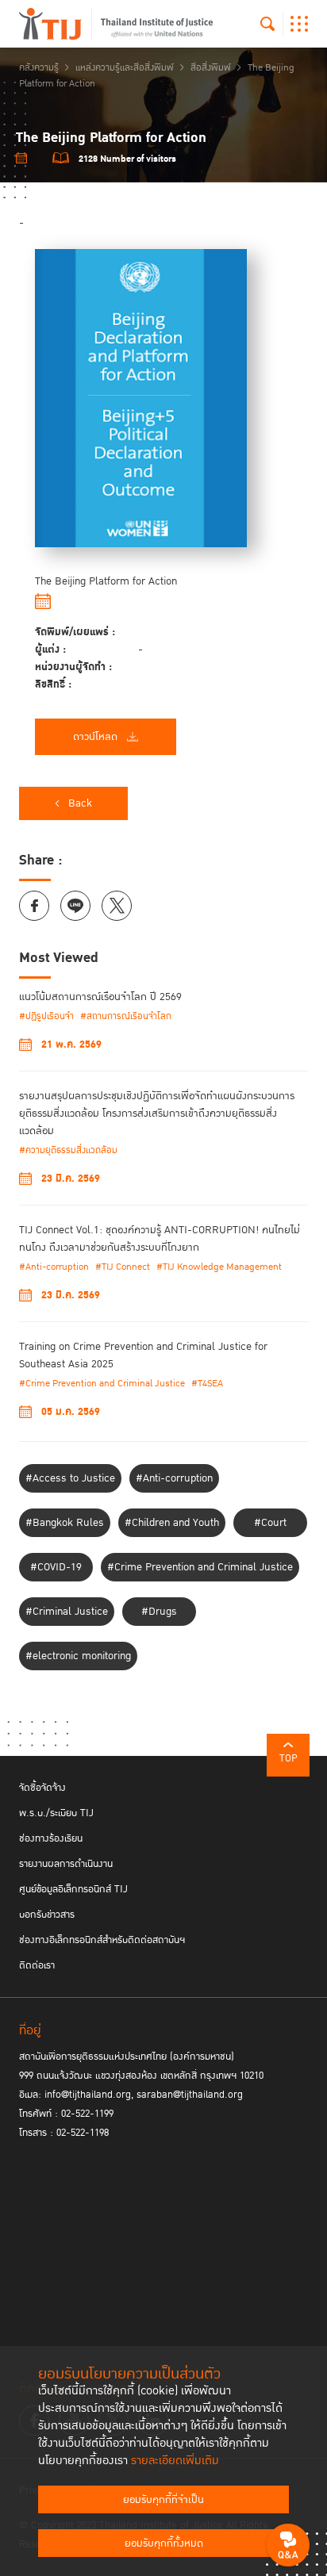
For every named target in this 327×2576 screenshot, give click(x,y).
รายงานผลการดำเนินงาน (66, 1864)
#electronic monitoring (78, 1656)
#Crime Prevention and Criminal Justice (102, 1384)
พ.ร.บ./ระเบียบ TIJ (56, 1813)
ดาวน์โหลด (95, 737)
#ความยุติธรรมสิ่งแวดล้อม (68, 1150)
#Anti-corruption (54, 1267)
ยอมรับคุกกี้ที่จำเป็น (163, 2500)
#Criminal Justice (67, 1612)
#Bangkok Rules (65, 1523)
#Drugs (159, 1612)
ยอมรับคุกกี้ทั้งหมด (164, 2543)
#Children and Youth (172, 1523)
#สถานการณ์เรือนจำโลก (126, 1016)
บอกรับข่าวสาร (47, 1915)
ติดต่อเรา (37, 1965)
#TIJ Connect (123, 1267)
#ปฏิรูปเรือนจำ (46, 1016)
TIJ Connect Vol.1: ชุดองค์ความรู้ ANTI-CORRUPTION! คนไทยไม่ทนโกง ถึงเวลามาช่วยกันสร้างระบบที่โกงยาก (160, 1239)
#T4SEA (207, 1384)
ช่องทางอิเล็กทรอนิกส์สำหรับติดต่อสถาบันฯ (102, 1940)
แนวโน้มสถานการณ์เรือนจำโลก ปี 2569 (100, 997)
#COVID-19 (56, 1567)
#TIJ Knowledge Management (219, 1267)
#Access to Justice (70, 1478)
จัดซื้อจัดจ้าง (42, 1788)
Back (80, 803)
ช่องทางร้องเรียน (51, 1838)
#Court (270, 1523)
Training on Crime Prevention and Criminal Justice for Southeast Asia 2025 (143, 1355)
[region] (163, 491)
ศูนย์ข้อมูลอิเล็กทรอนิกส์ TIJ (73, 1889)
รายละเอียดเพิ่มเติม (175, 2461)
